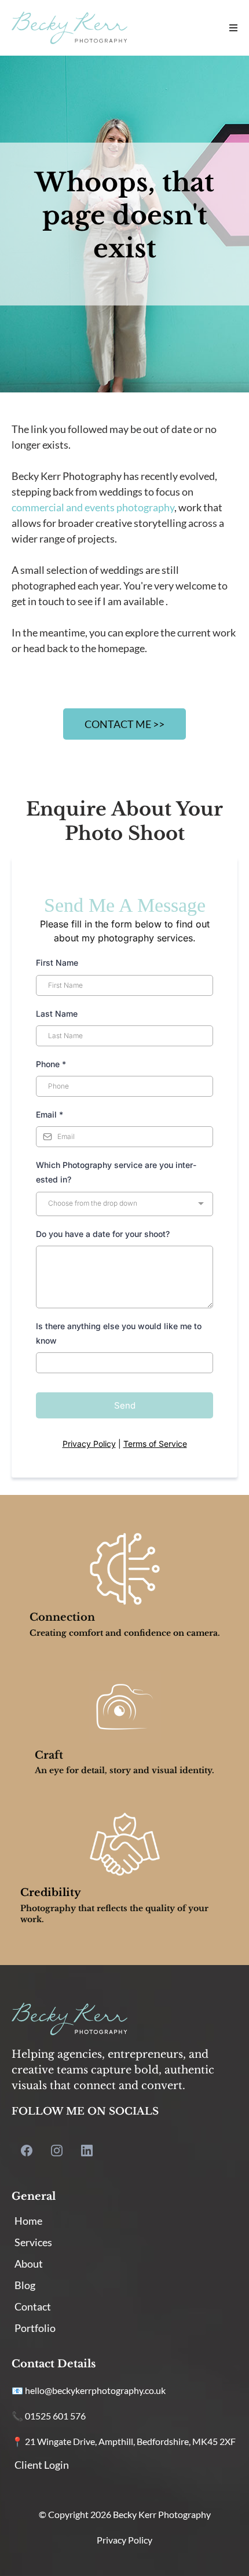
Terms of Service (155, 1444)
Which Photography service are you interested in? (116, 1172)
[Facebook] (27, 2151)
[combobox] (124, 1204)
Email (50, 1114)
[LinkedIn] (87, 2151)
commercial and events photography (93, 507)
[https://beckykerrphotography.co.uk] (69, 28)
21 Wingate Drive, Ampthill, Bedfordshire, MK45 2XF (130, 2441)
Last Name (57, 1014)
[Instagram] (57, 2151)
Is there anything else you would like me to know (119, 1333)
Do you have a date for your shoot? (103, 1234)
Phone (51, 1064)
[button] (232, 28)
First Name (57, 963)
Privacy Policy (89, 1444)
